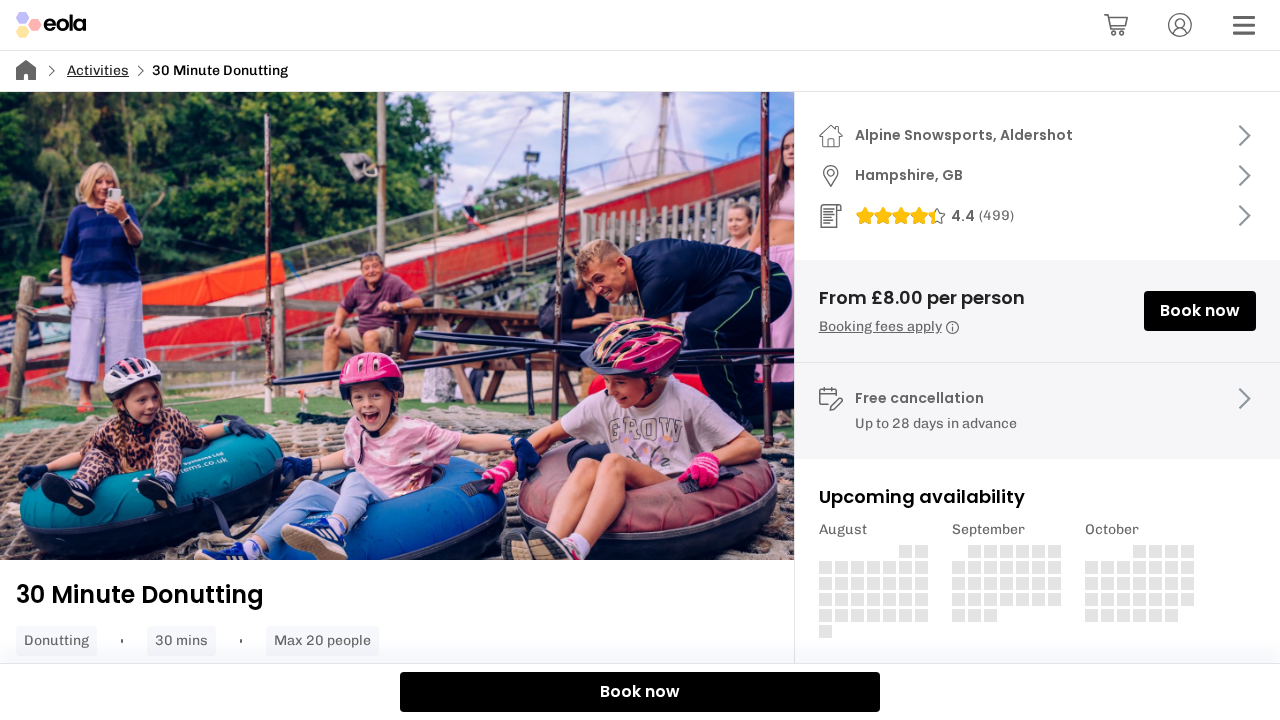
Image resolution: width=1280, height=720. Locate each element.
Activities (98, 70)
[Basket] (1116, 25)
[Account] (1180, 25)
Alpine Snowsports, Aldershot (964, 135)
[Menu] (1244, 25)
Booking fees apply (880, 326)
